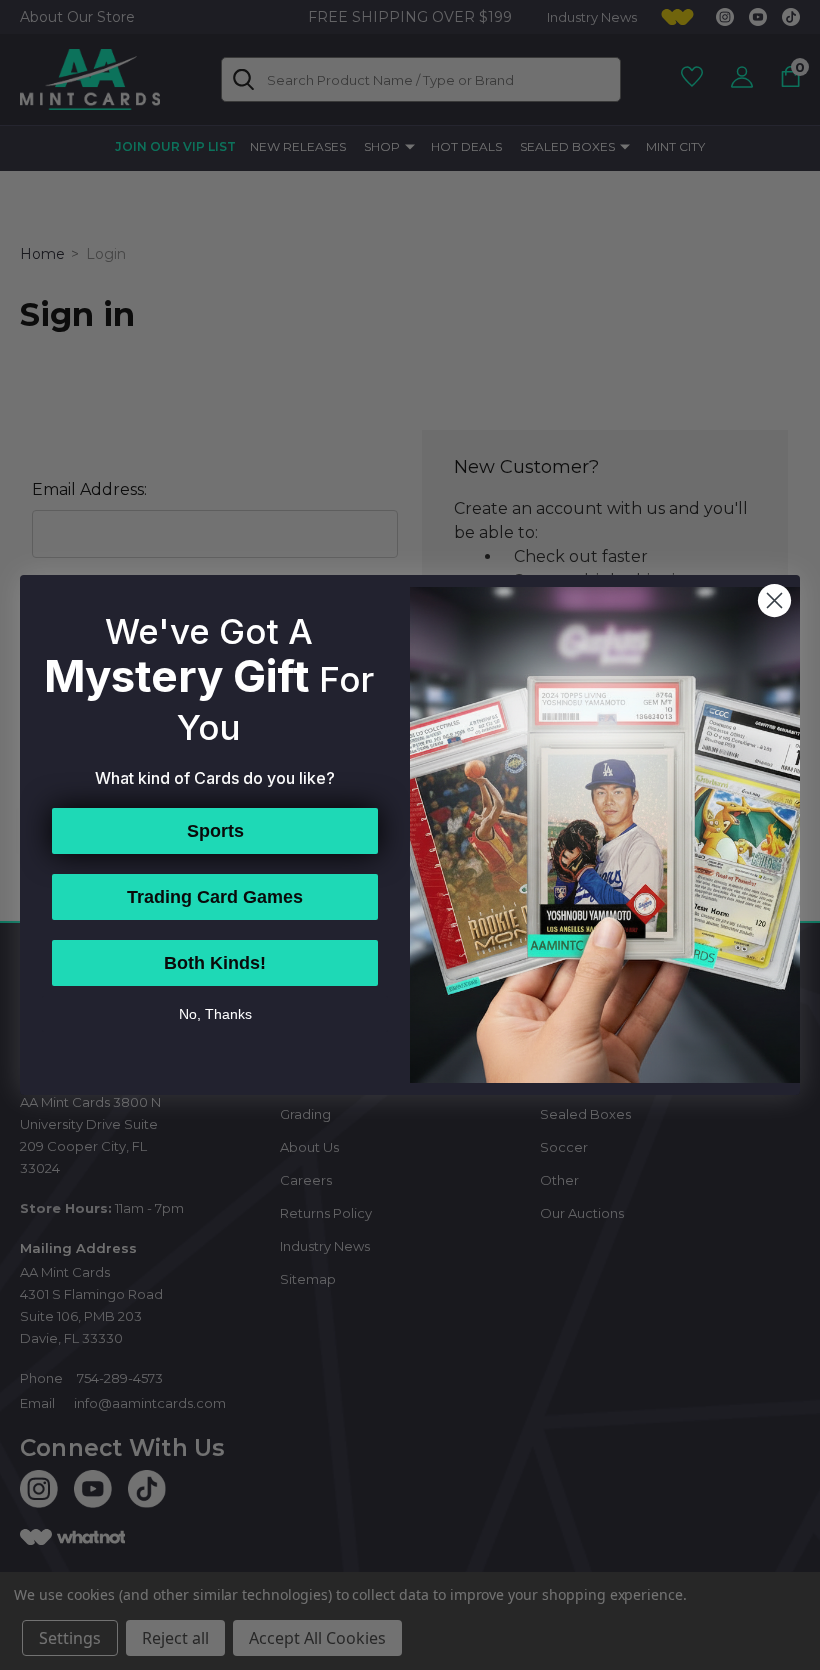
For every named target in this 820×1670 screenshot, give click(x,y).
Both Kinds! (215, 963)
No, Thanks (215, 1014)
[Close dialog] (774, 600)
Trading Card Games (215, 897)
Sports (215, 831)
